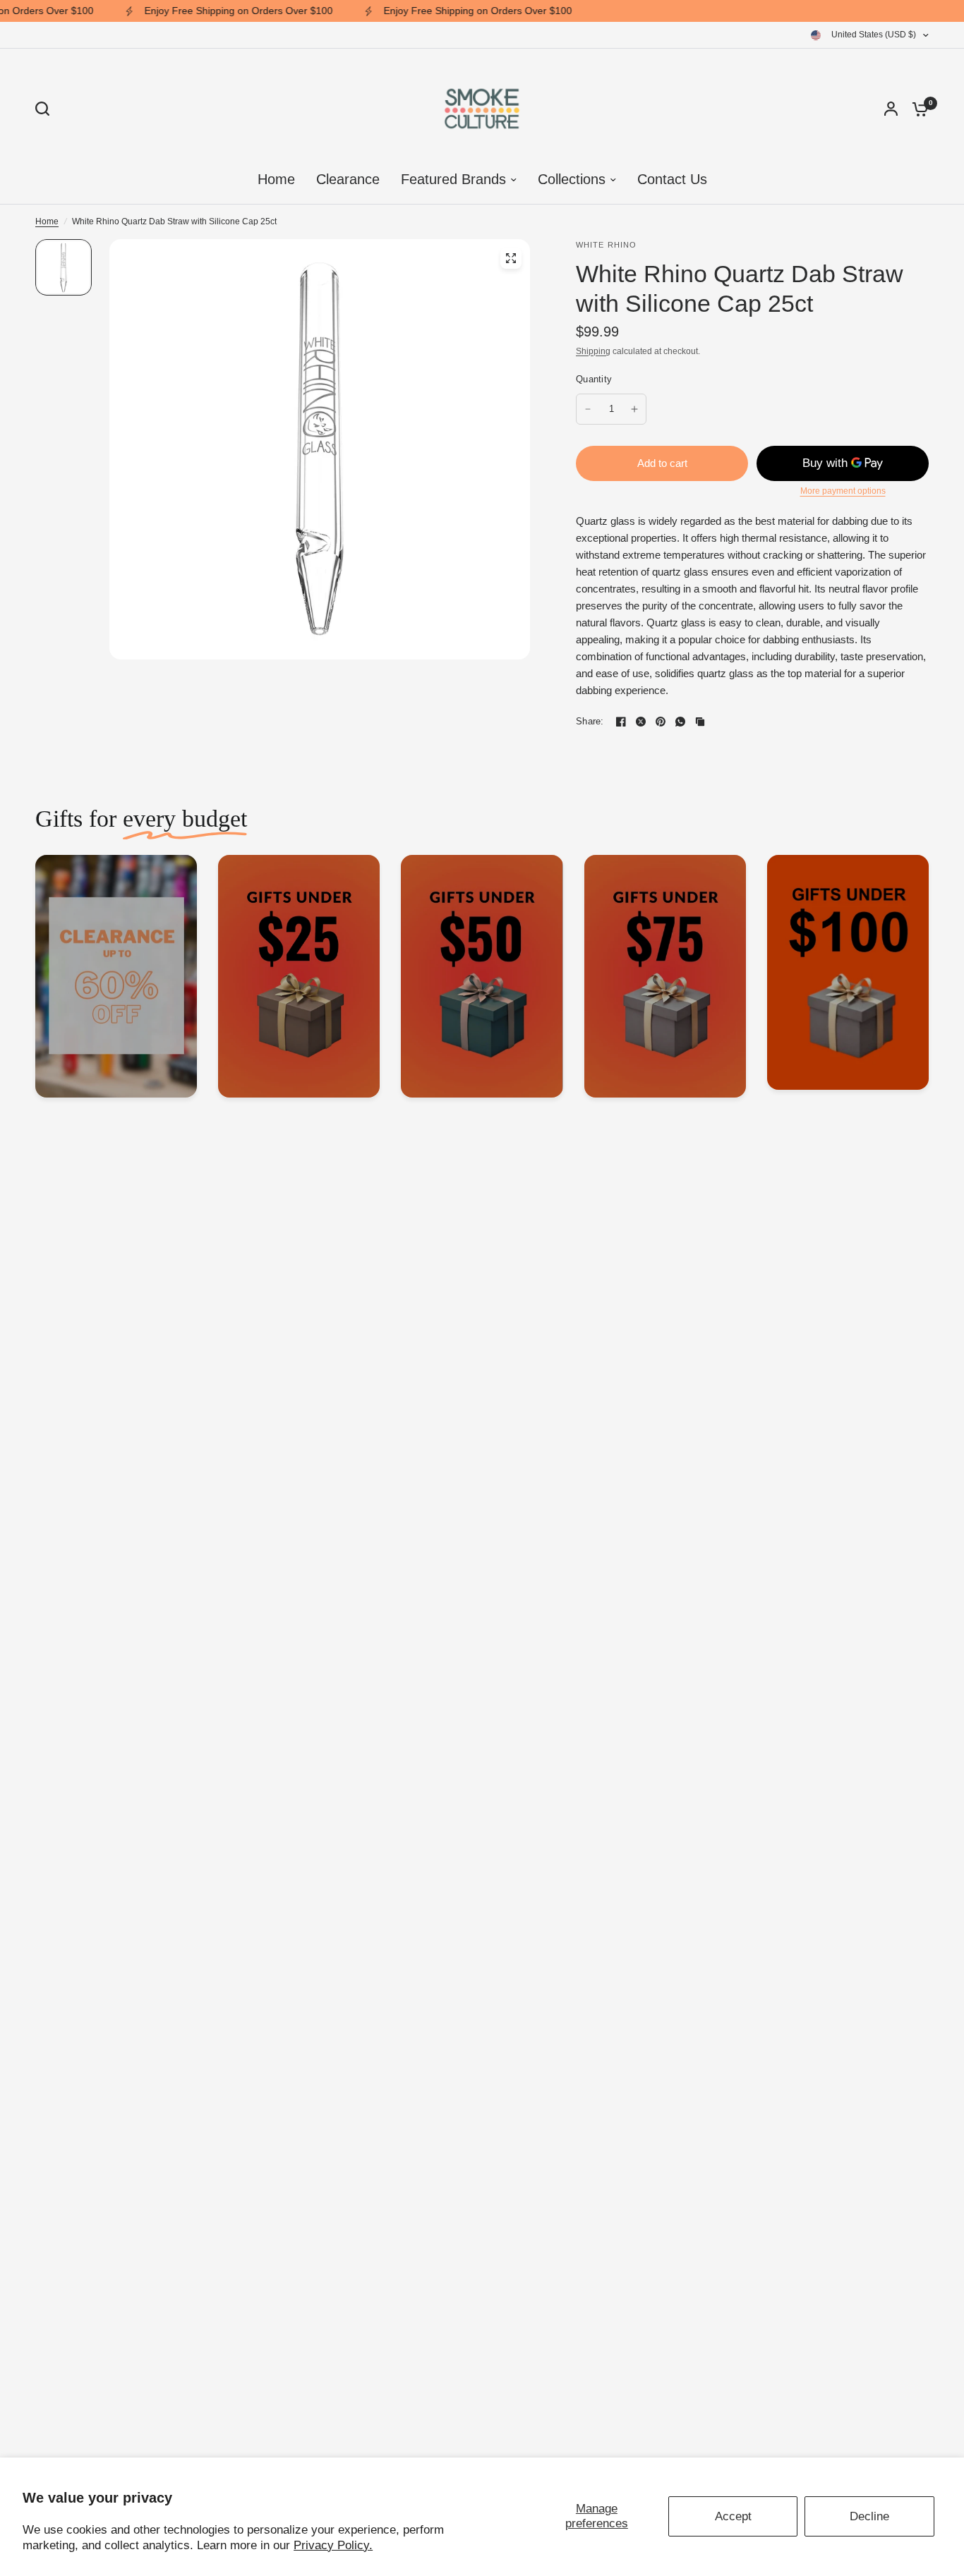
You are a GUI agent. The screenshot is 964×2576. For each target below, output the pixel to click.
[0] (917, 109)
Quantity (594, 379)
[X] (641, 722)
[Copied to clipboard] (700, 722)
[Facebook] (621, 722)
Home (47, 221)
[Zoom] (511, 258)
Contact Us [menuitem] (672, 179)
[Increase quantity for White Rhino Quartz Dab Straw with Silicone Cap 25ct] (634, 409)
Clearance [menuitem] (348, 179)
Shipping (593, 351)
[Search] (46, 109)
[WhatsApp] (680, 722)
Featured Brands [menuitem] (453, 179)
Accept (733, 2516)
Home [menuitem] (276, 179)
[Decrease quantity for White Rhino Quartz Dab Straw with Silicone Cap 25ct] (588, 409)
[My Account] (891, 109)
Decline (869, 2516)
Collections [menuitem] (572, 179)
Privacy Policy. (333, 2545)
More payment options (843, 491)
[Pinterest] (661, 722)
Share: (590, 721)
